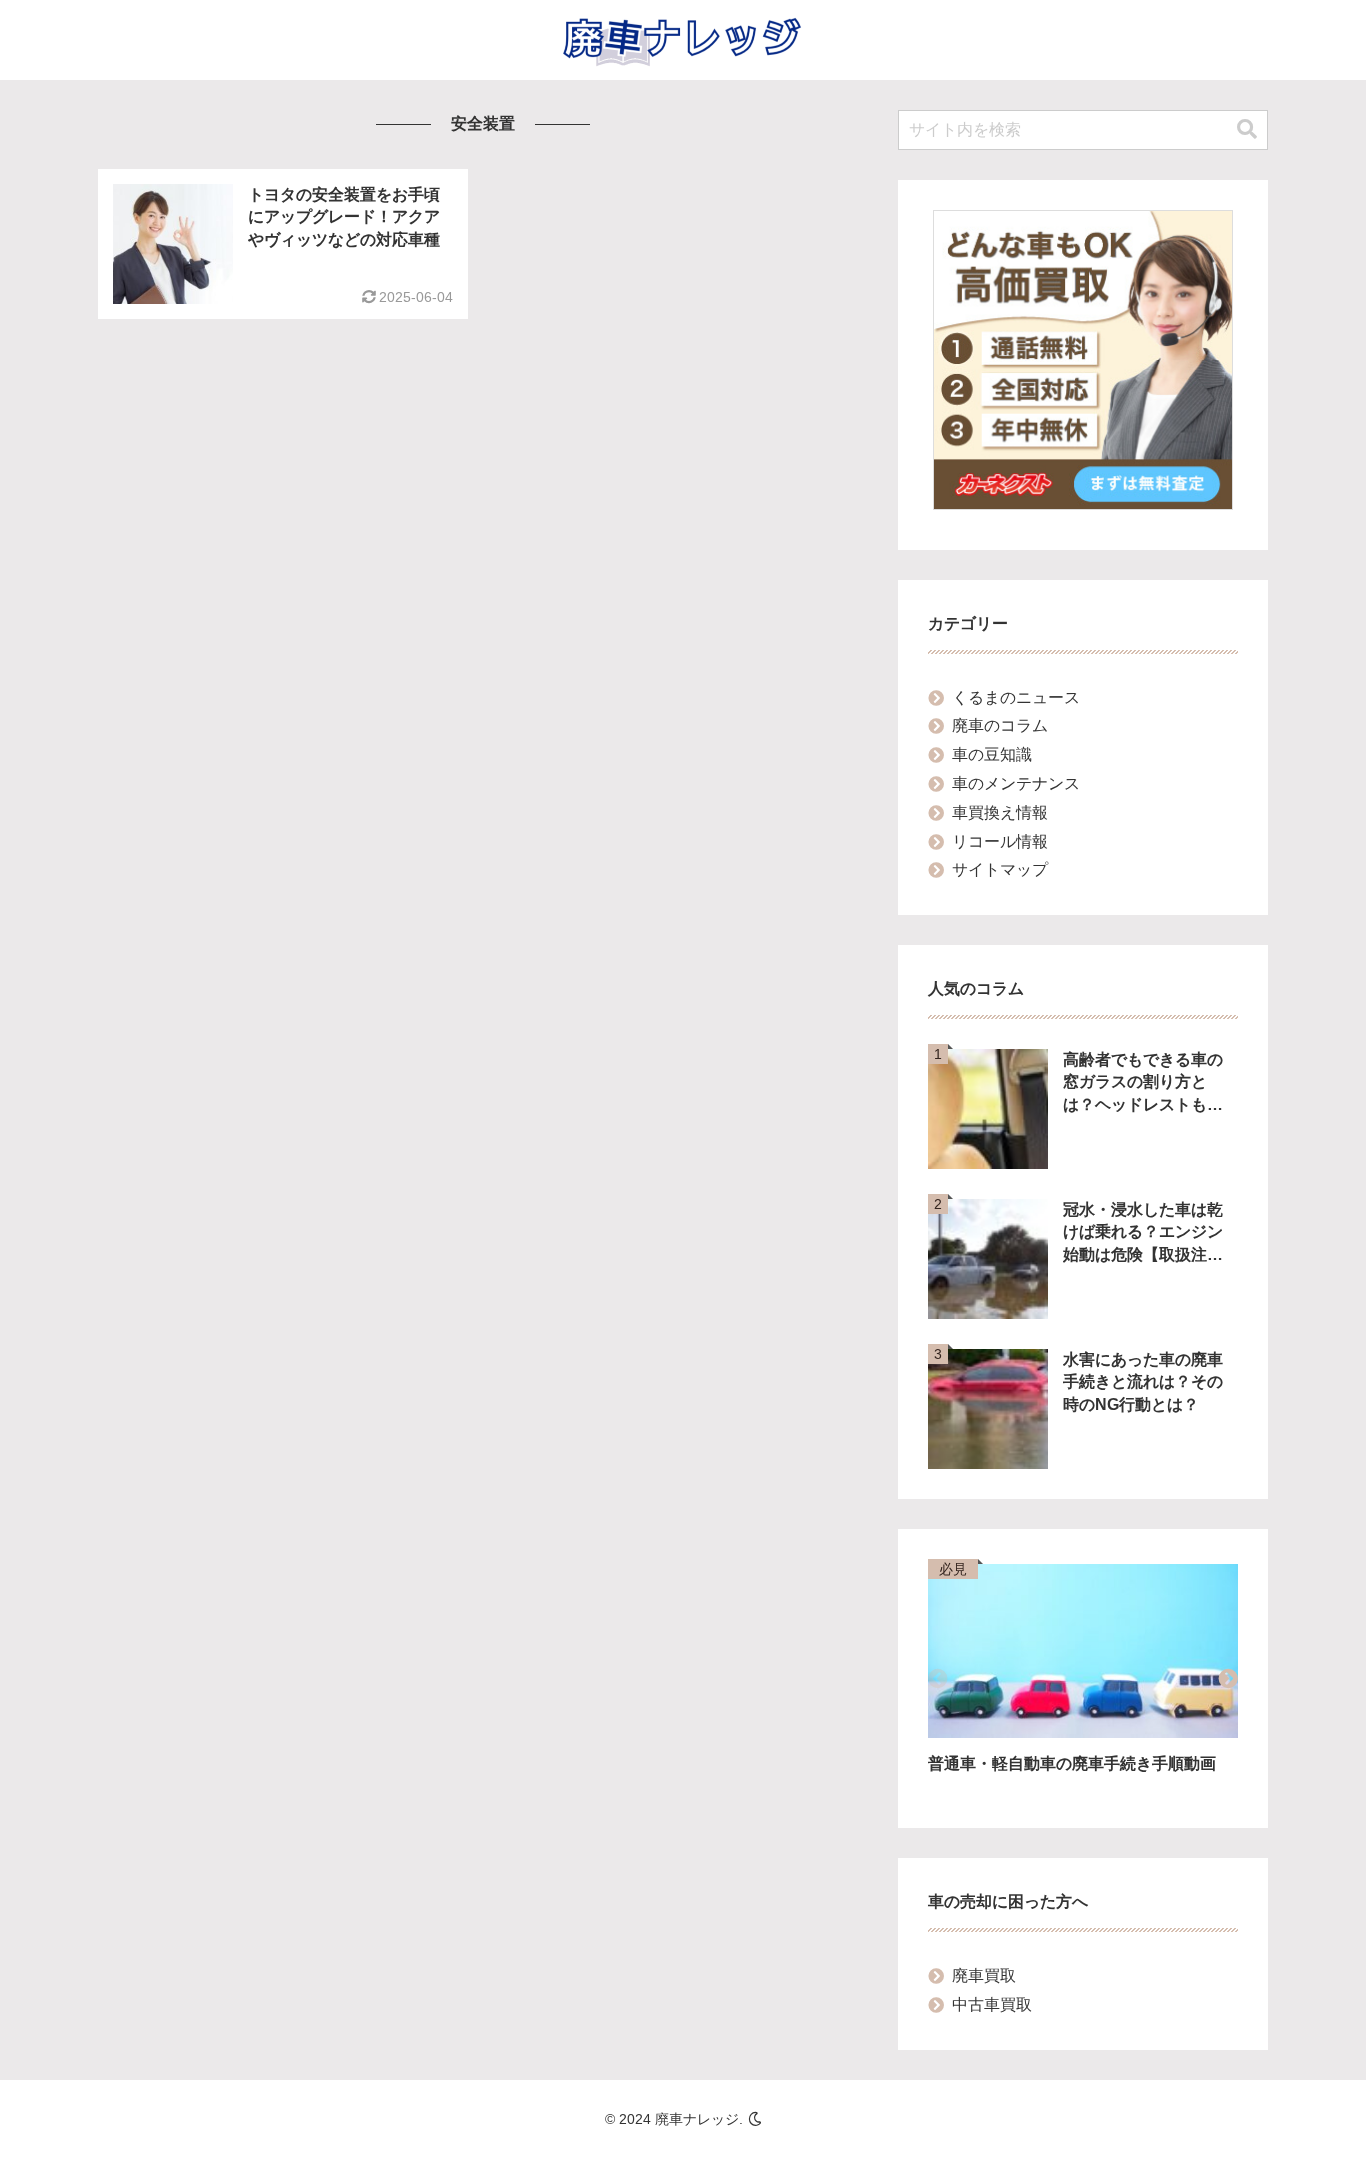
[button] (1247, 129)
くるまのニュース (1016, 697)
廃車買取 (984, 1975)
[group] (1083, 1681)
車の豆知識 (992, 754)
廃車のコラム (1000, 725)
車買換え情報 (1000, 812)
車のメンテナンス (1016, 783)
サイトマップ (1000, 869)
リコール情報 (1000, 841)
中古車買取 (992, 2004)
